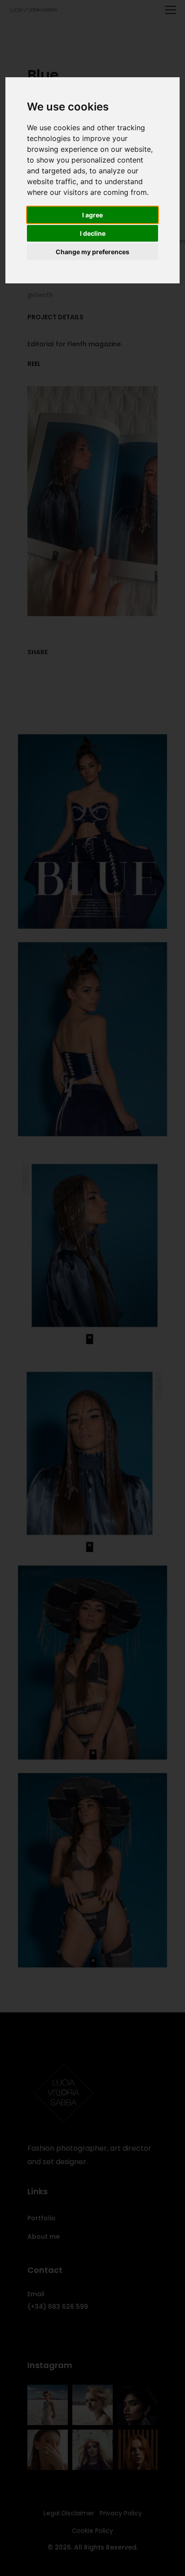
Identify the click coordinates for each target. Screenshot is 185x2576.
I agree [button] (92, 215)
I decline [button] (93, 233)
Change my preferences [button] (92, 252)
